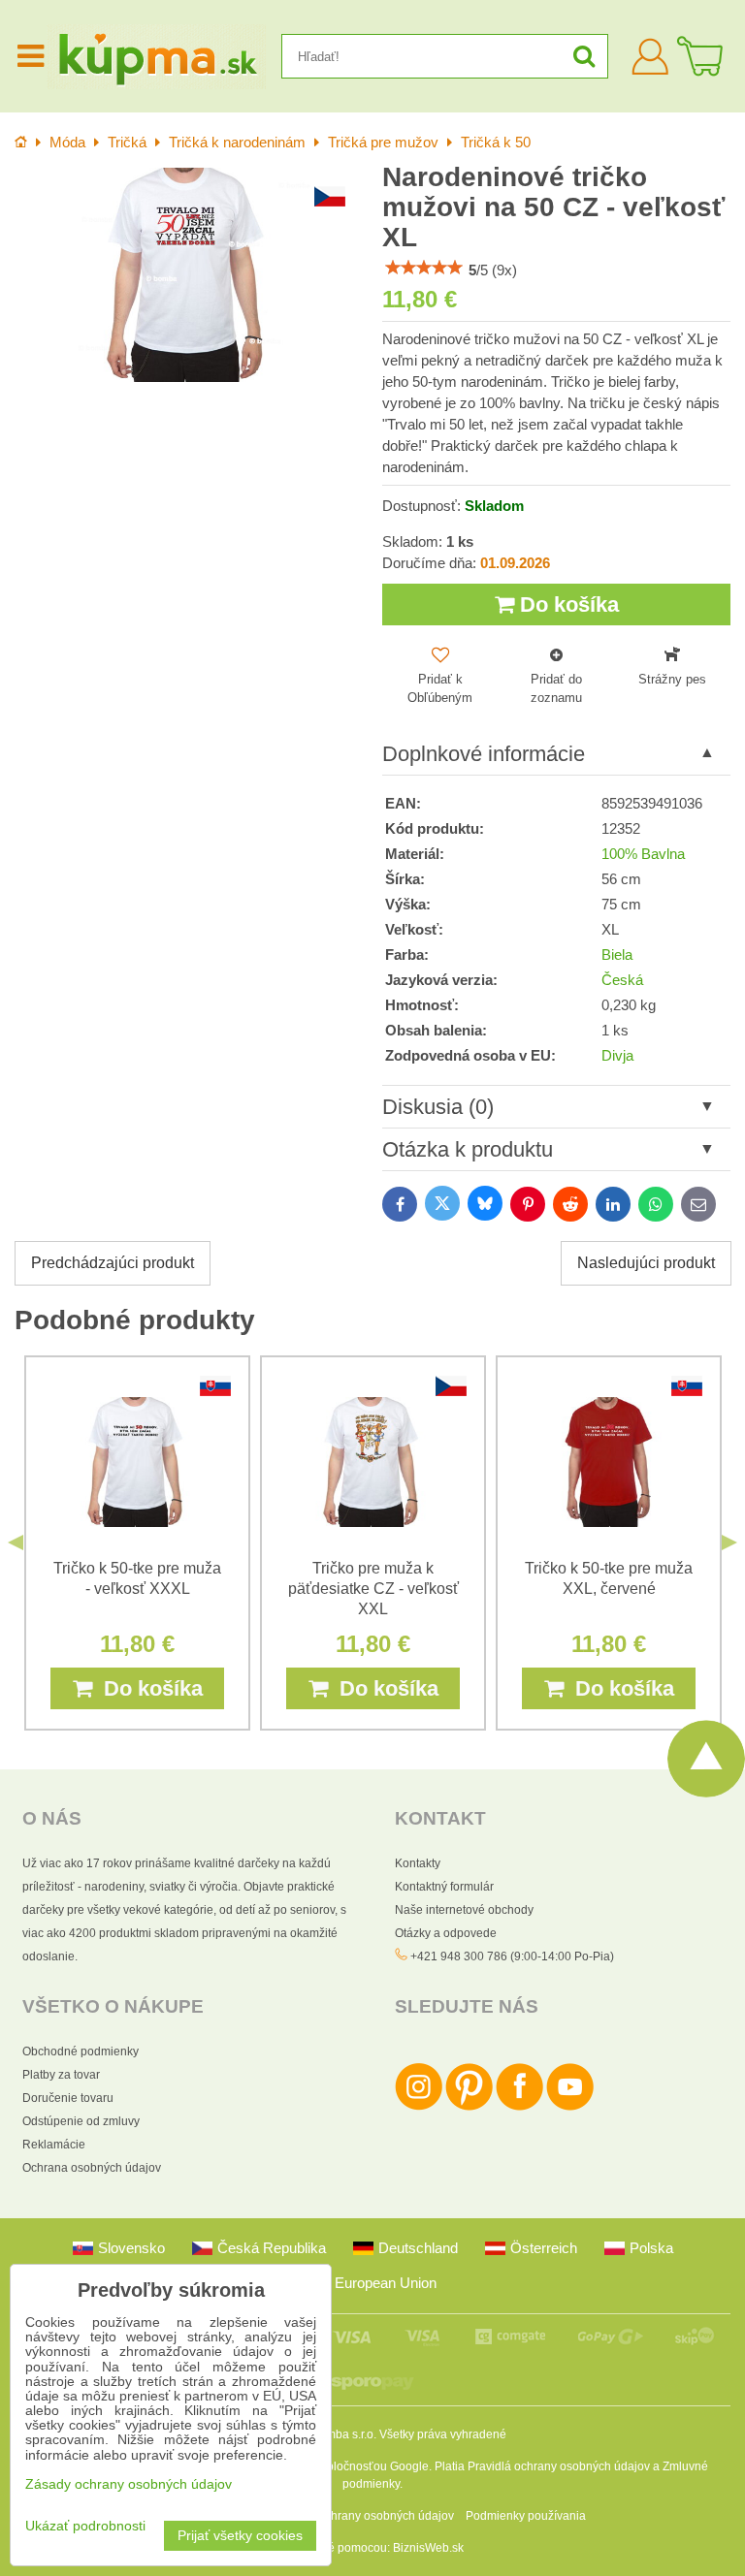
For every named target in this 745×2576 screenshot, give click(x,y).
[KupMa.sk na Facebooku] (519, 2107)
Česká (622, 980)
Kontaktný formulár (444, 1887)
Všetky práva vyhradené (443, 2434)
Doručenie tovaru (68, 2098)
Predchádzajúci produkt (113, 1263)
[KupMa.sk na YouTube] (570, 2107)
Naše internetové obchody (464, 1910)
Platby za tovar (61, 2075)
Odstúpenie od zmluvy (81, 2121)
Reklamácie (54, 2145)
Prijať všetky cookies (240, 2536)
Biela (617, 955)
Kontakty (418, 1863)
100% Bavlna (643, 854)
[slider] (424, 268)
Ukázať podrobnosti (85, 2526)
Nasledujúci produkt (646, 1263)
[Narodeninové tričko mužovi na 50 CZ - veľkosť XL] (189, 275)
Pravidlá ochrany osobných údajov (559, 2466)
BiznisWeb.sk (428, 2548)
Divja (617, 1056)
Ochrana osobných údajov (92, 2168)
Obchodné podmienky (81, 2051)
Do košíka (567, 604)
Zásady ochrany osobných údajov (365, 2516)
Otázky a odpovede (446, 1933)
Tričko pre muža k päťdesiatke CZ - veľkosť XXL (373, 1589)
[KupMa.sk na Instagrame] (419, 2107)
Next (729, 1542)
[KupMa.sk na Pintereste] (469, 2107)
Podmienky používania (526, 2516)
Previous (16, 1542)
